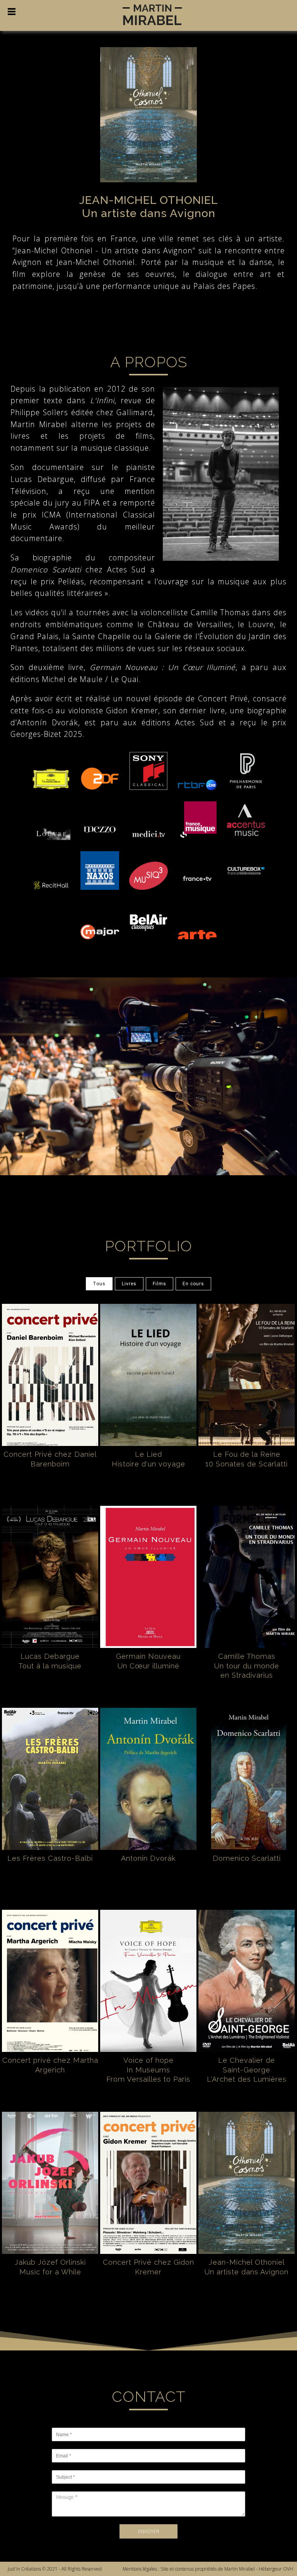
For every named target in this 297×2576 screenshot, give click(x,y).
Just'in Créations (24, 2569)
